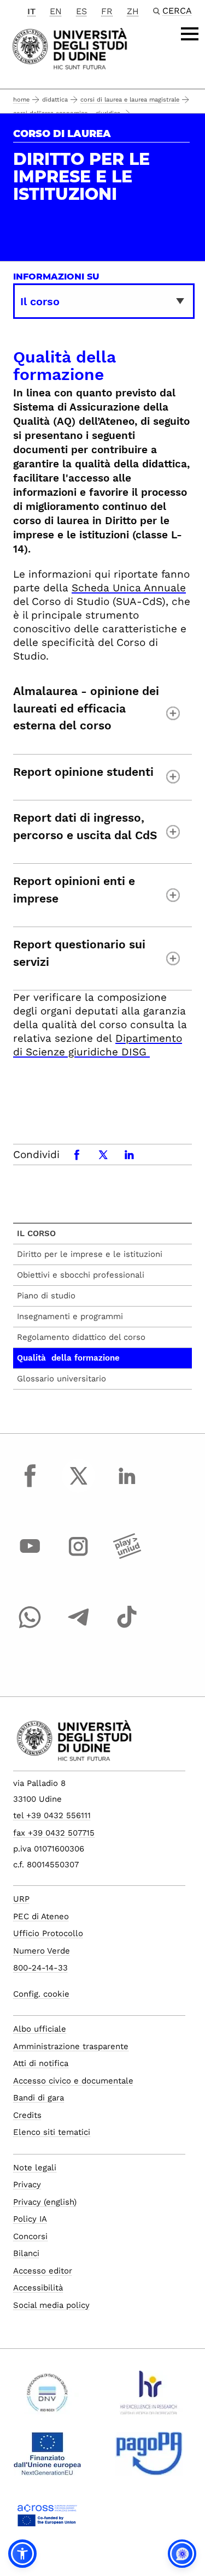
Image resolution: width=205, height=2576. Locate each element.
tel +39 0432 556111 (52, 1815)
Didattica (55, 100)
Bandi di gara (39, 2098)
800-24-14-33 (40, 1968)
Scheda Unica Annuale (129, 588)
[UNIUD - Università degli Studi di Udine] (70, 48)
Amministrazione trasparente (71, 2046)
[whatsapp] (30, 1627)
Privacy (27, 2185)
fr (107, 11)
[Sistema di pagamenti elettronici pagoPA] (149, 2458)
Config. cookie (41, 1994)
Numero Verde (42, 1951)
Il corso (36, 1233)
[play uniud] (127, 1557)
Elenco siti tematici (52, 2132)
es (81, 11)
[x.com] (79, 1486)
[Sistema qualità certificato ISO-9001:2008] (47, 2397)
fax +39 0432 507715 (54, 1833)
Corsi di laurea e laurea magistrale (130, 100)
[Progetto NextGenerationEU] (47, 2458)
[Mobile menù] (190, 34)
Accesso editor (43, 2271)
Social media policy (51, 2305)
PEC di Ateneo (41, 1916)
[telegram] (79, 1627)
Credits (27, 2115)
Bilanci (26, 2253)
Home (21, 100)
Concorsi (30, 2236)
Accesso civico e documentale (73, 2081)
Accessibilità (38, 2288)
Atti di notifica (41, 2063)
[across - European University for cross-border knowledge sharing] (47, 2519)
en (56, 11)
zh (133, 11)
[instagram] (79, 1557)
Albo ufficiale (40, 2029)
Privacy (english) (45, 2202)
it (31, 11)
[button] (22, 2554)
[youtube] (30, 1557)
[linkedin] (127, 1486)
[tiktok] (127, 1627)
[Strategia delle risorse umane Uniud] (149, 2397)
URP (21, 1899)
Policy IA (30, 2219)
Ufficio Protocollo (48, 1933)
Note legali (35, 2168)
